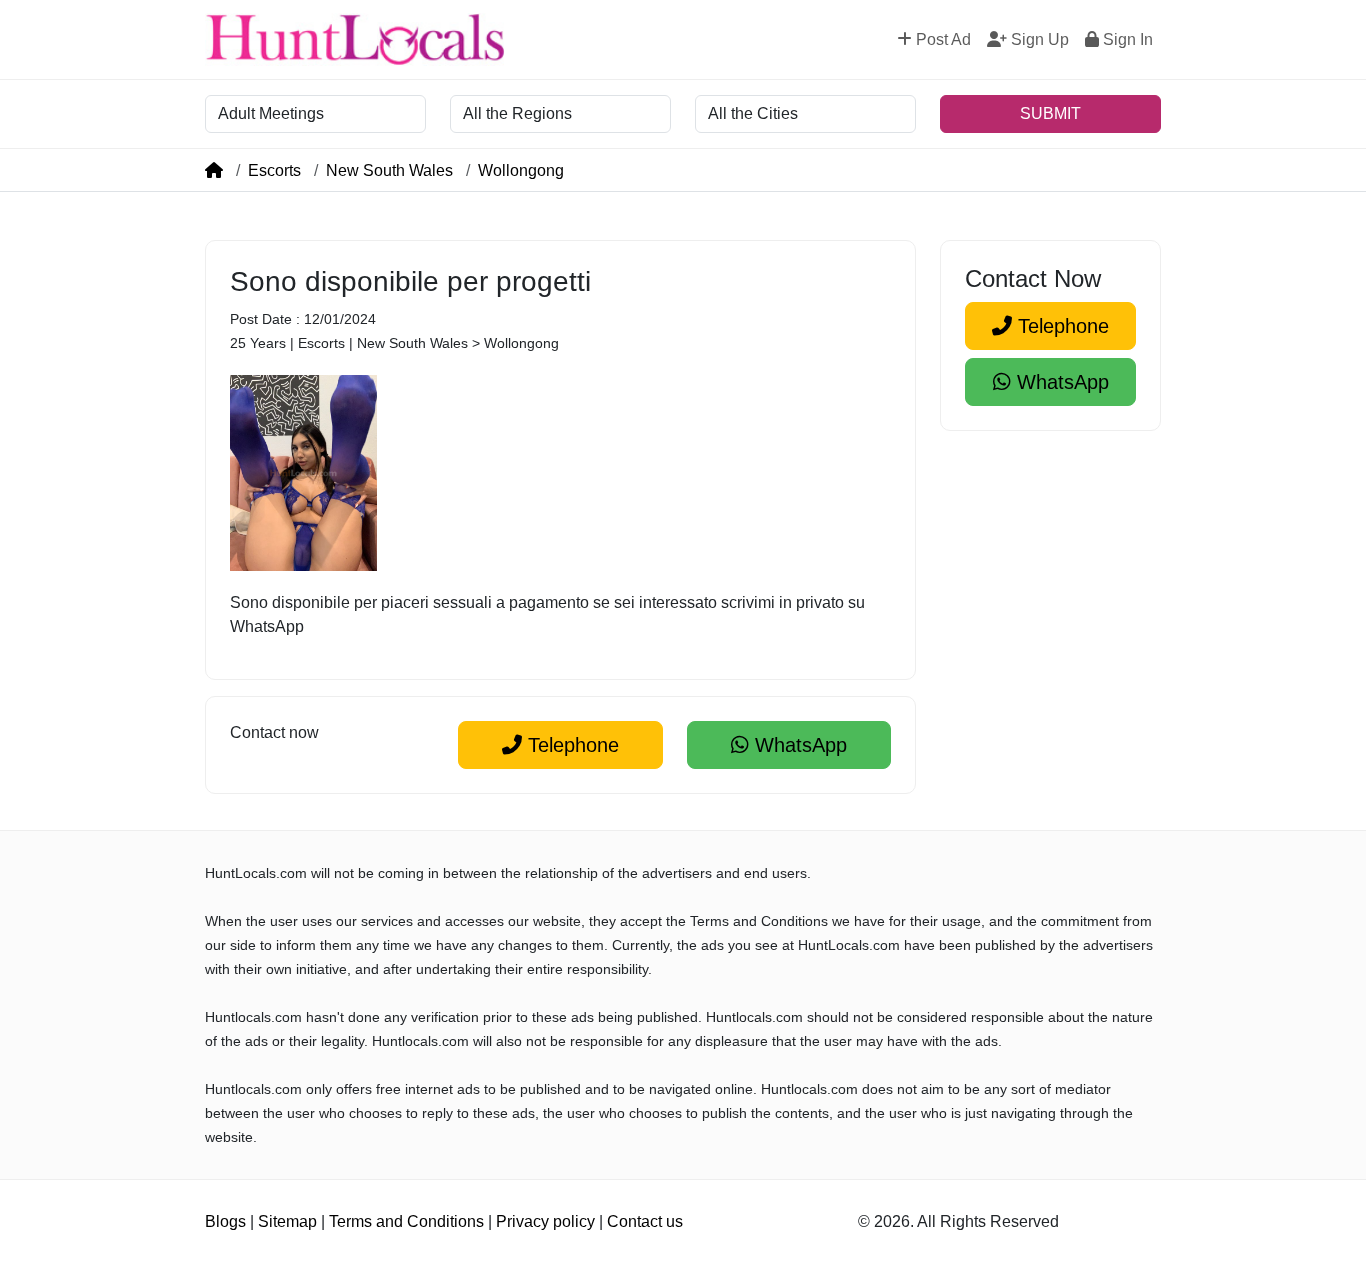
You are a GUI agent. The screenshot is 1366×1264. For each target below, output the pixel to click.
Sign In (1126, 39)
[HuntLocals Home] (355, 39)
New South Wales (389, 170)
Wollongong (521, 170)
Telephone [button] (570, 745)
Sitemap (287, 1221)
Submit (1050, 113)
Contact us (645, 1221)
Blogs (225, 1221)
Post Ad (941, 39)
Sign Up (1038, 39)
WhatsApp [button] (798, 745)
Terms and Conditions (406, 1221)
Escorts (274, 170)
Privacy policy (545, 1221)
